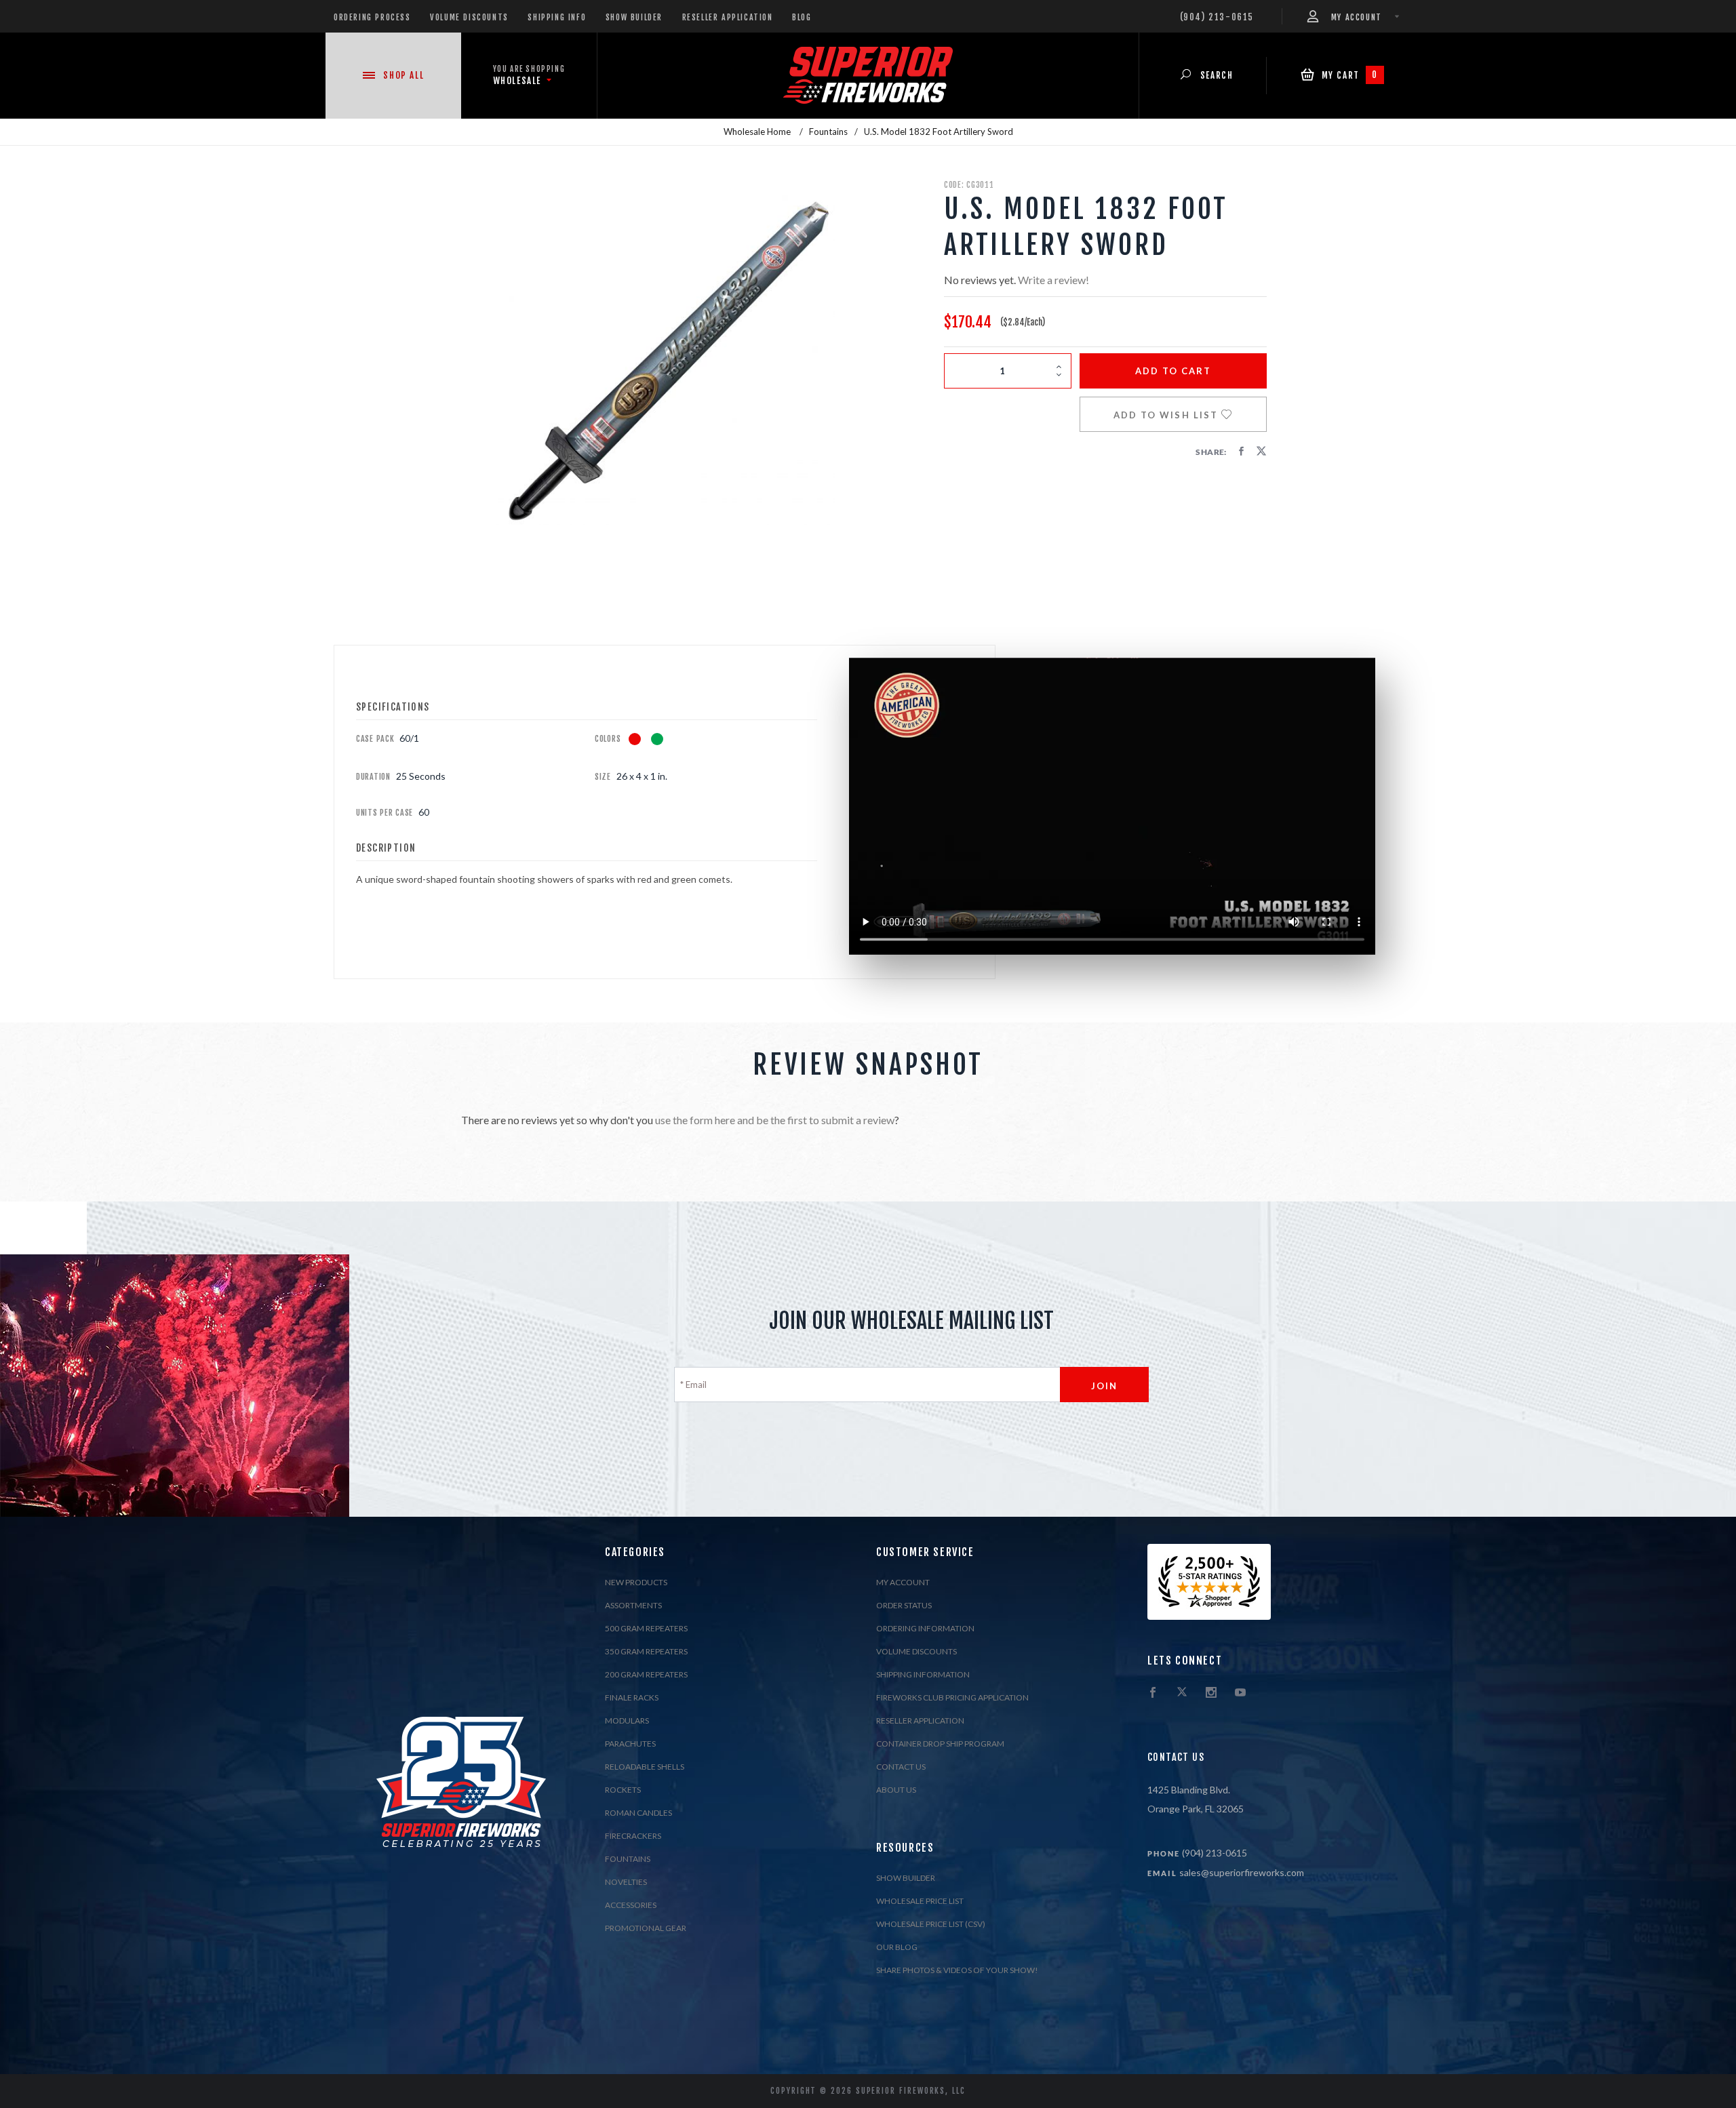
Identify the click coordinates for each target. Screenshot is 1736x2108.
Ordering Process (372, 17)
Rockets (623, 1790)
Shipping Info (557, 17)
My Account (903, 1582)
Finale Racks (632, 1697)
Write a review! (1053, 280)
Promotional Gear (646, 1928)
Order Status (904, 1605)
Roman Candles (638, 1813)
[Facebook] (1153, 1693)
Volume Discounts (469, 17)
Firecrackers (633, 1836)
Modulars (627, 1721)
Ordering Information (925, 1628)
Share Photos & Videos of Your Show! (957, 1970)
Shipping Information (923, 1674)
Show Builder (634, 17)
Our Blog (897, 1947)
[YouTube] (1240, 1693)
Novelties (626, 1882)
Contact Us (901, 1767)
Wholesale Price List (920, 1901)
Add (1173, 371)
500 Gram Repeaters (646, 1628)
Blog (802, 17)
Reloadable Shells (645, 1767)
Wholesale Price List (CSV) (931, 1924)
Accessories (631, 1905)
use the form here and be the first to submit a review (775, 1120)
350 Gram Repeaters (646, 1651)
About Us (896, 1790)
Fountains (628, 1859)
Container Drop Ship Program (940, 1744)
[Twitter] (1182, 1693)
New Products (636, 1582)
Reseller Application (728, 17)
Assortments (633, 1605)
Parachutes (630, 1744)
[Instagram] (1211, 1693)
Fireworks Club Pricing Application (952, 1697)
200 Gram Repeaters (646, 1674)
